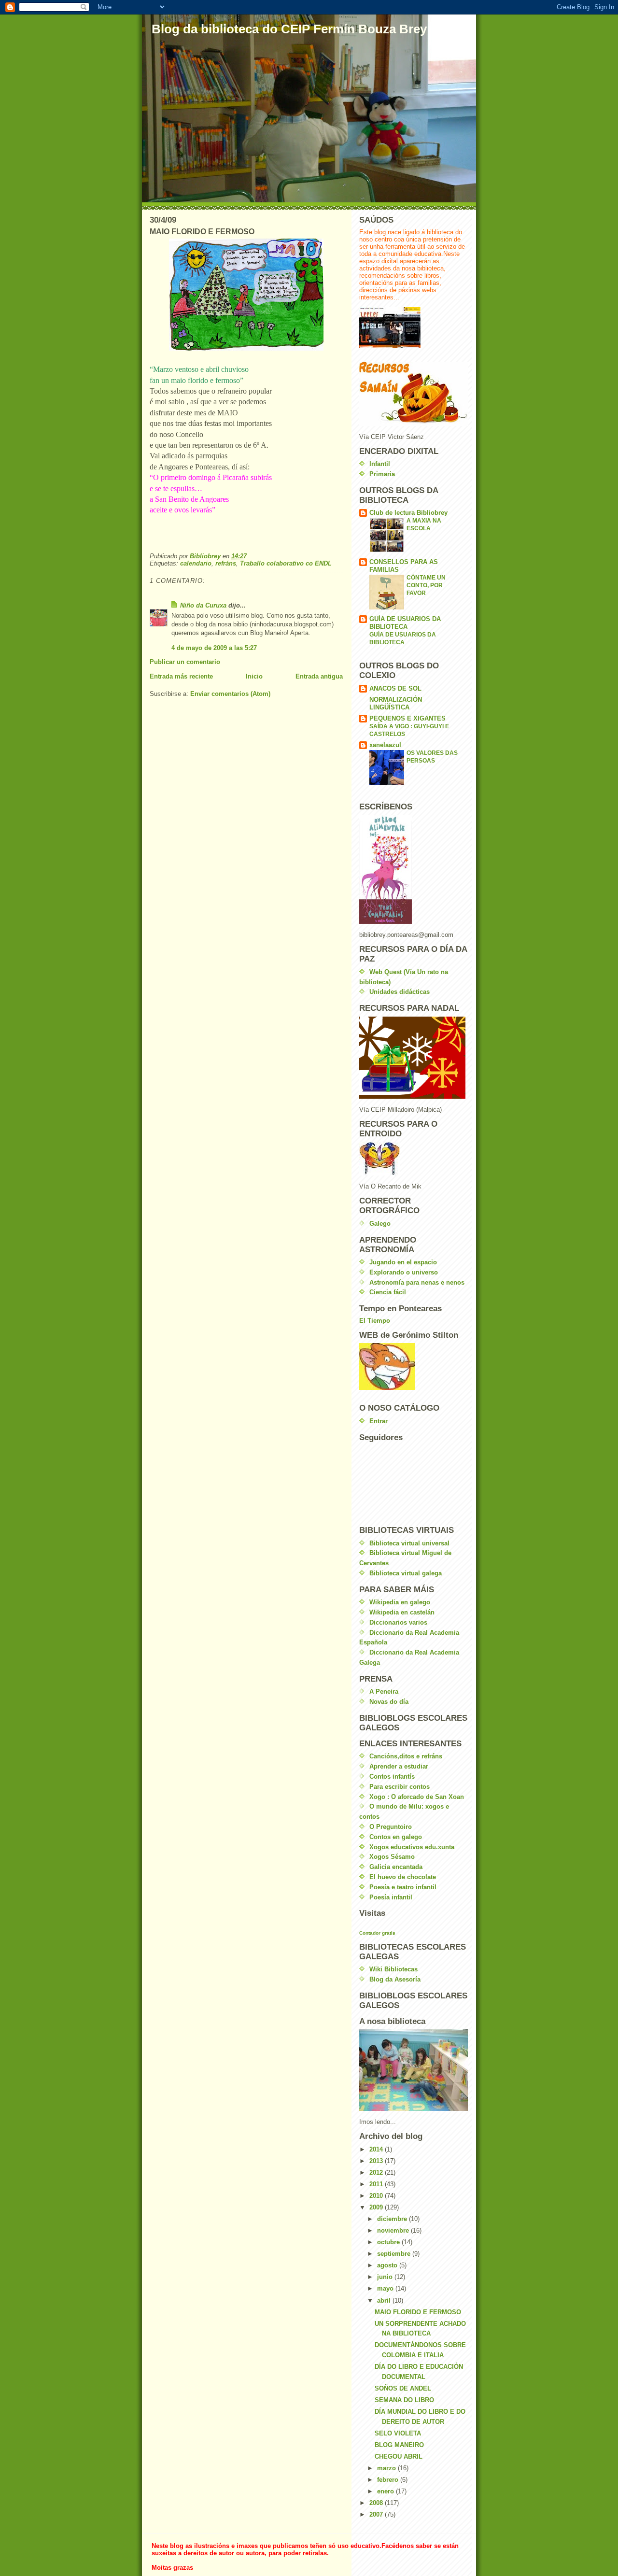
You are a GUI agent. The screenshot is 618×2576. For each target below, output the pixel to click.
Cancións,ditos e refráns (406, 1756)
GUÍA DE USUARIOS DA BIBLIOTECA (405, 623)
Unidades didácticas (400, 992)
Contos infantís (392, 1776)
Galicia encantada (396, 1867)
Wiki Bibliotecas (393, 1969)
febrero (389, 2480)
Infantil (380, 464)
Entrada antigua (319, 676)
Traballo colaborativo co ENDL (286, 563)
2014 (377, 2149)
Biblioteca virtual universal (409, 1543)
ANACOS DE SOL (395, 688)
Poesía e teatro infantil (403, 1887)
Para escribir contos (400, 1787)
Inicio (254, 676)
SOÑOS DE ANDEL (403, 2388)
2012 (377, 2173)
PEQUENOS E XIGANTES (407, 718)
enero (386, 2491)
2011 (377, 2184)
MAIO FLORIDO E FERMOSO (418, 2312)
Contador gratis (377, 1933)
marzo (387, 2468)
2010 (377, 2196)
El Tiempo (375, 1321)
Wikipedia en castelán (402, 1612)
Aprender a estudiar (399, 1766)
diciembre (393, 2219)
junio (386, 2277)
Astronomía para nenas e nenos (417, 1282)
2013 (377, 2161)
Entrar (379, 1421)
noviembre (394, 2230)
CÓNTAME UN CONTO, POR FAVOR (426, 585)
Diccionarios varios (398, 1622)
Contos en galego (396, 1837)
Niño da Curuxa (203, 605)
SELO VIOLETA (398, 2433)
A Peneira (384, 1691)
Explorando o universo (404, 1272)
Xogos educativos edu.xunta (412, 1847)
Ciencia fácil (388, 1292)
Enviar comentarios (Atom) (230, 694)
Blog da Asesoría (395, 1979)
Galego (380, 1224)
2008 (377, 2503)
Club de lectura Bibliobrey (408, 513)
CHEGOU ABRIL (399, 2456)
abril (385, 2300)
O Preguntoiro (391, 1827)
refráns (226, 563)
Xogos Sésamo (392, 1857)
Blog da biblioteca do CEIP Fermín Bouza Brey (289, 29)
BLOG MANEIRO (399, 2445)
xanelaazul (385, 745)
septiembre (395, 2254)
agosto (388, 2265)
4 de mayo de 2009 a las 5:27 (214, 648)
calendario (196, 563)
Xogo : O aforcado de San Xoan (417, 1797)
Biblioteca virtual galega (406, 1573)
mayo (386, 2288)
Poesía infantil (391, 1897)
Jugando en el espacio (403, 1262)
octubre (389, 2242)
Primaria (382, 474)
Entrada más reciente (181, 676)
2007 (377, 2514)
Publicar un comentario (185, 662)
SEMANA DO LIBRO (404, 2400)
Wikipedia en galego (400, 1602)
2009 (377, 2207)
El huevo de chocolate (403, 1877)
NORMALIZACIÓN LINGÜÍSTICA (396, 703)
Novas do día (389, 1702)
